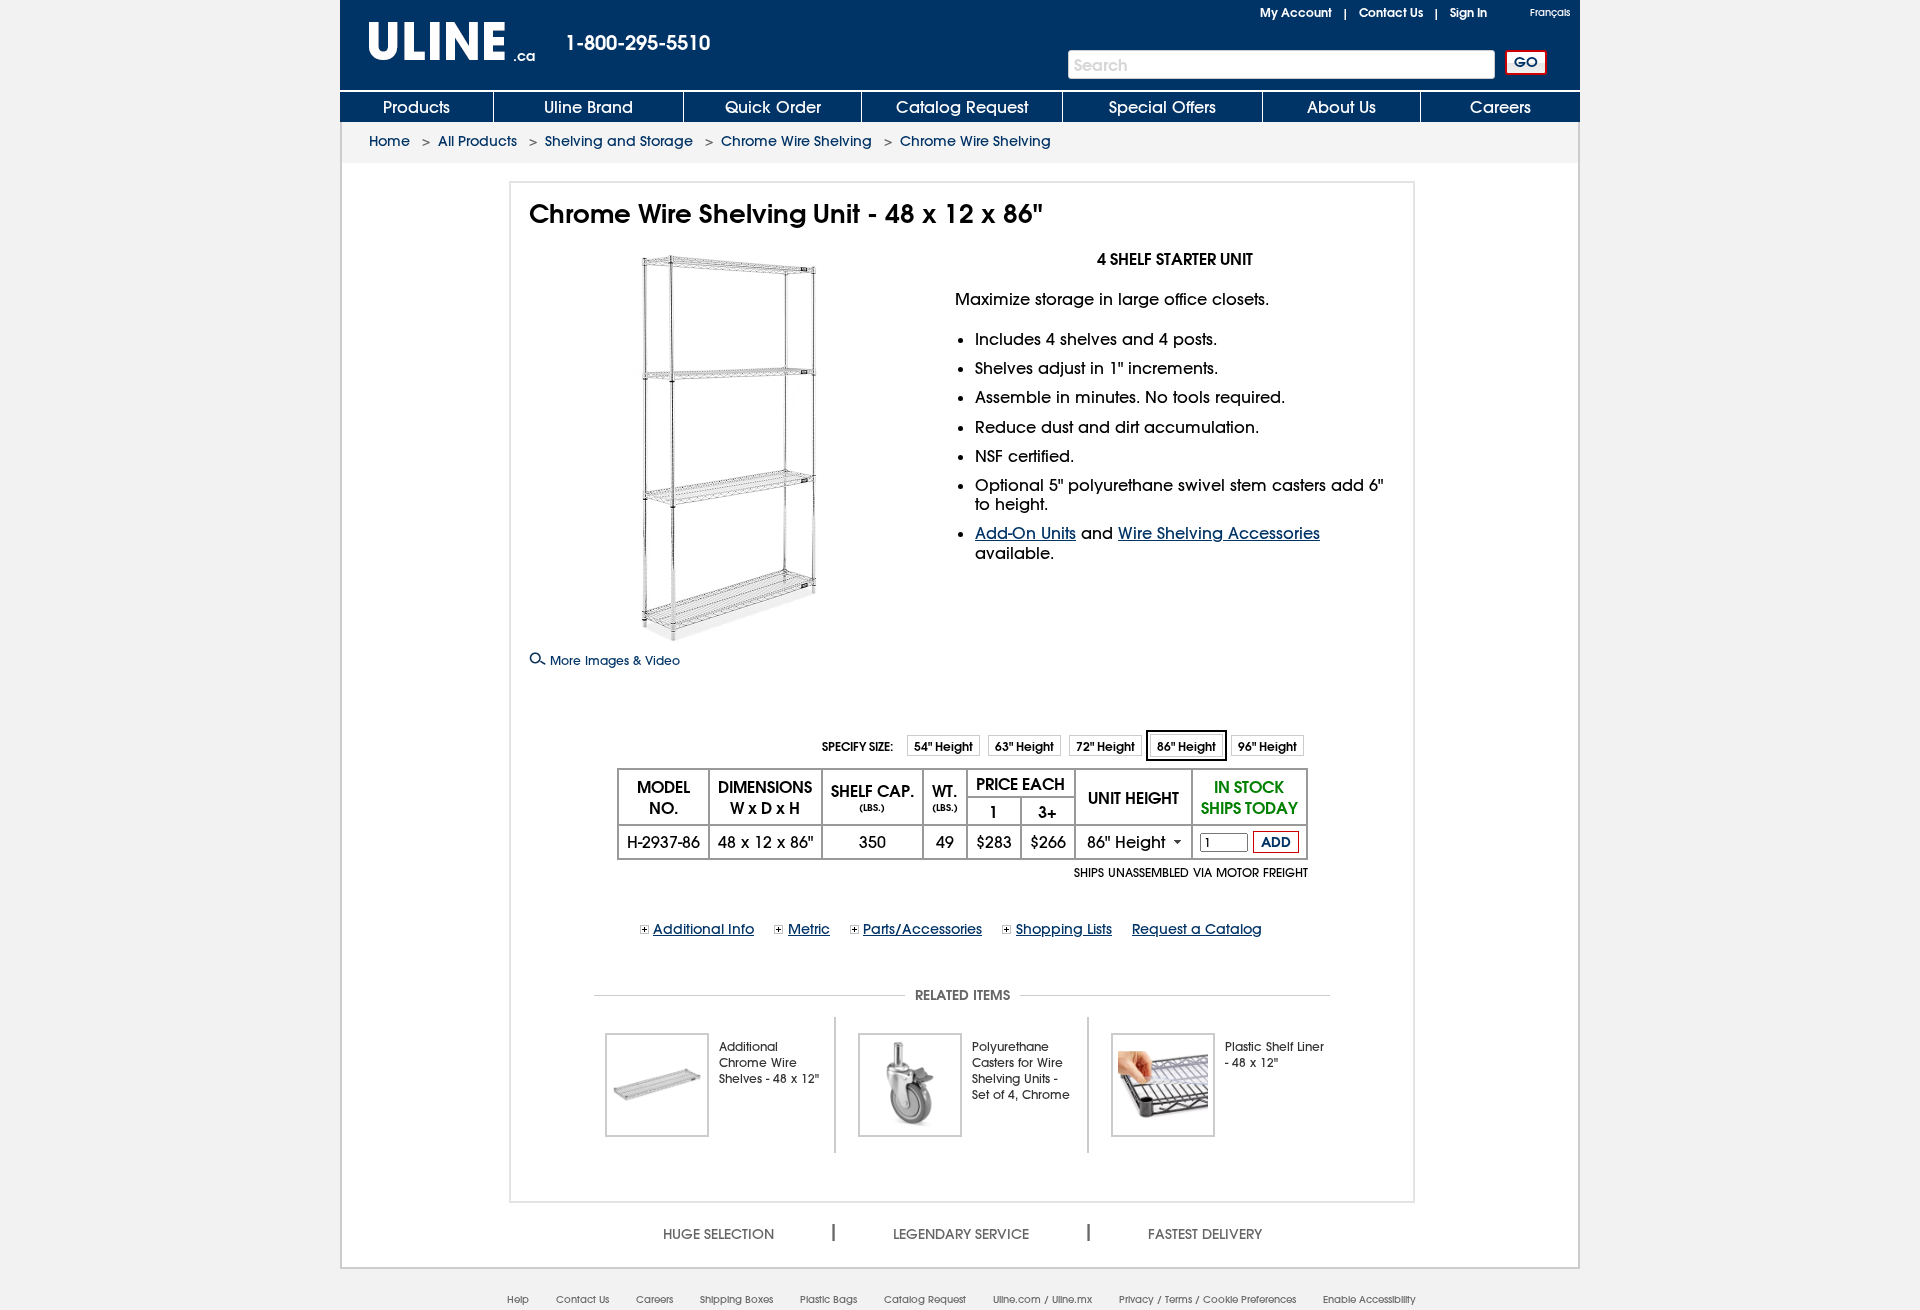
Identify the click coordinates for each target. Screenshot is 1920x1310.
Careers (1500, 107)
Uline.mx (1072, 1299)
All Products (477, 141)
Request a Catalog (1197, 929)
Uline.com (1017, 1299)
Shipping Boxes (736, 1299)
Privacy (1136, 1299)
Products (416, 107)
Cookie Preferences (1249, 1299)
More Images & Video (613, 660)
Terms (1178, 1299)
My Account (1296, 12)
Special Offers (1162, 107)
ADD (1276, 842)
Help (518, 1299)
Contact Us (1391, 12)
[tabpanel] (709, 1085)
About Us (1341, 107)
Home (389, 141)
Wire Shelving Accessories (1219, 533)
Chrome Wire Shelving (796, 141)
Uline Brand (588, 107)
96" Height (1267, 746)
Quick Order (773, 107)
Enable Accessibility (1369, 1299)
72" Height (1105, 746)
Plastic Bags (828, 1299)
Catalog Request (962, 107)
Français (1550, 12)
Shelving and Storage (619, 141)
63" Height (1024, 746)
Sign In (1468, 12)
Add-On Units (1025, 533)
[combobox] (1133, 842)
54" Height (943, 746)
